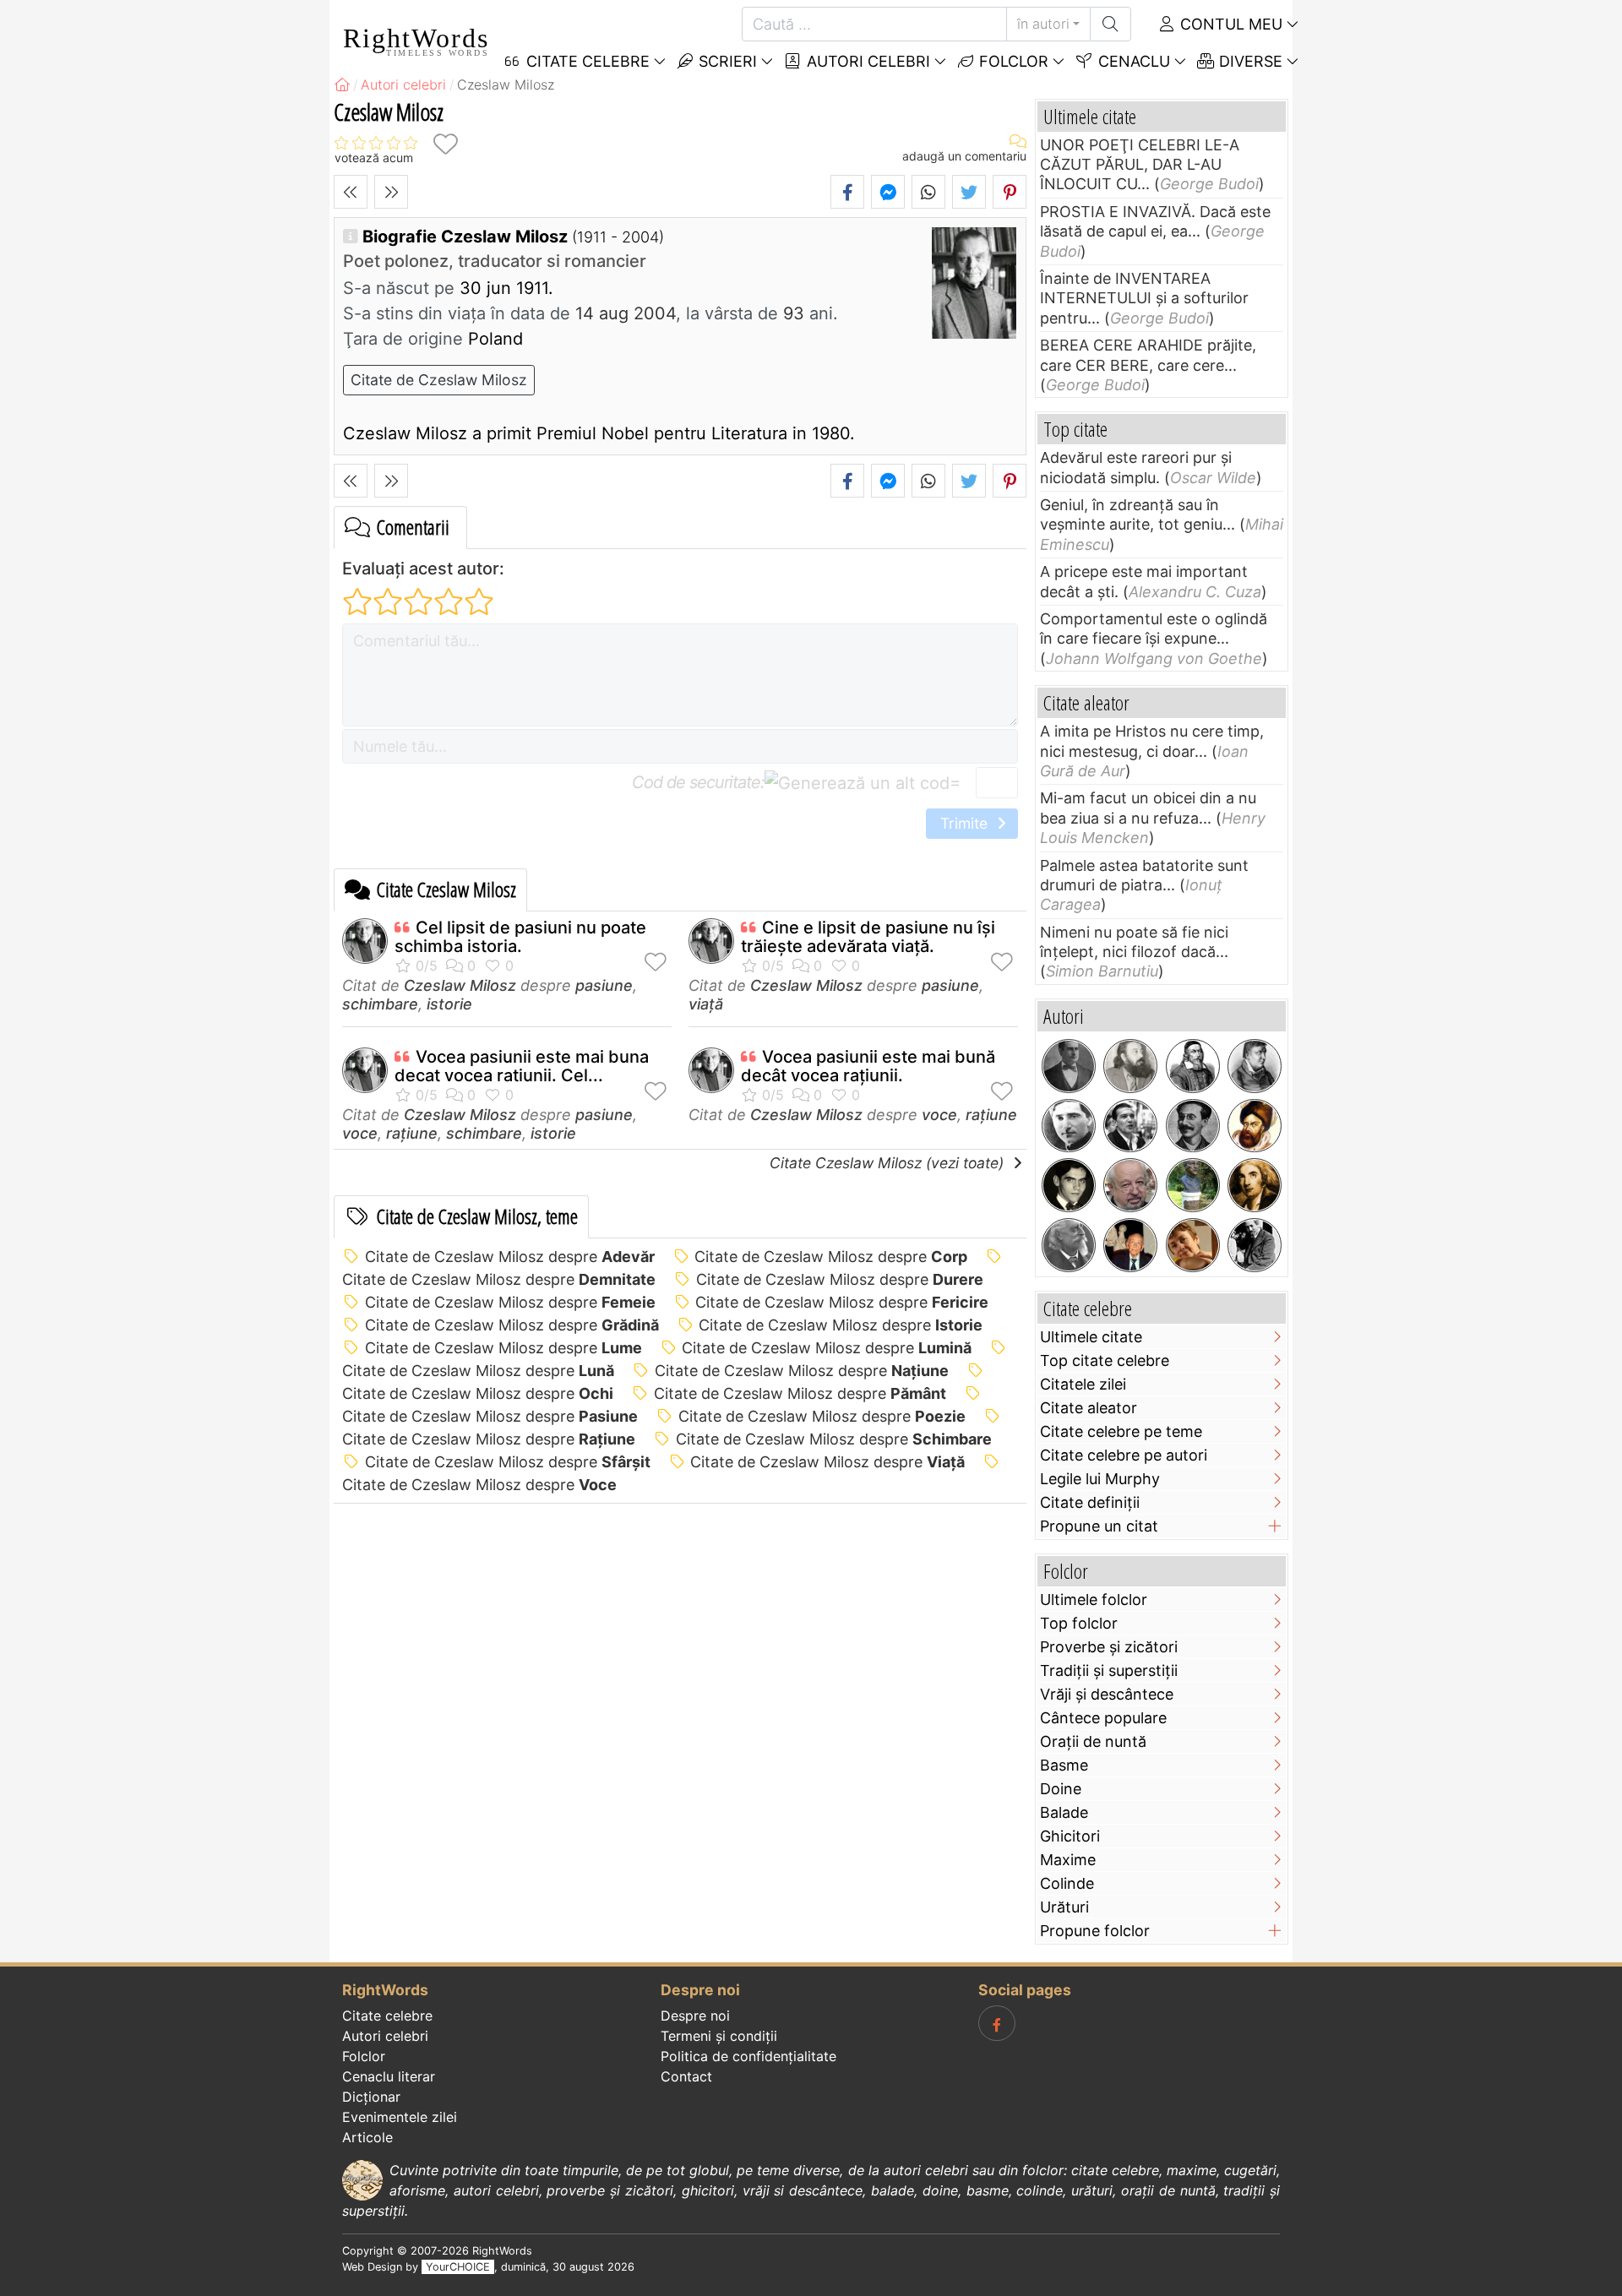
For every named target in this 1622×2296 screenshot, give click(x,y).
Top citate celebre (1105, 1360)
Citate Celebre (586, 61)
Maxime (1068, 1860)
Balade (1064, 1812)
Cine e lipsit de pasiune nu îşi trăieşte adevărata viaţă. (868, 937)
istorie (449, 1004)
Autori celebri (866, 61)
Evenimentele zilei (400, 2117)
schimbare (380, 1004)
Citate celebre (387, 2016)
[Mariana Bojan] (1193, 1245)
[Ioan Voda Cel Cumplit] (1255, 1126)
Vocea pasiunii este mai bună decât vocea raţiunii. (868, 1066)
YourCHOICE (458, 2267)
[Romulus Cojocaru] (1130, 1066)
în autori (1043, 24)
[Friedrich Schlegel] (1255, 1066)
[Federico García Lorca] (1069, 1185)
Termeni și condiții (719, 2036)
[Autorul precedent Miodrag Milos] (351, 192)
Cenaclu (1132, 61)
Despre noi (695, 2016)
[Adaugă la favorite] (445, 144)
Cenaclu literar (389, 2076)
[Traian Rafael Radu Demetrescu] (1193, 1126)
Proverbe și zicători (1109, 1647)
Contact (686, 2076)
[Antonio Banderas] (1130, 1126)
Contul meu (1229, 24)
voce (360, 1133)
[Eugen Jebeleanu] (1193, 1185)
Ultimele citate (1091, 1337)
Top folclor (1079, 1623)
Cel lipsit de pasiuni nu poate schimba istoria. (520, 937)
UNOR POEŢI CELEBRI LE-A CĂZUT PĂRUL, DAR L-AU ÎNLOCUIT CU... (1140, 165)
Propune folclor (1095, 1931)
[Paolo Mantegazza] (1069, 1245)
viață (706, 1004)
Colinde (1067, 1883)
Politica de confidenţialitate (748, 2056)
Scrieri (726, 61)
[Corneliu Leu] (1130, 1185)
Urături (1064, 1907)
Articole (367, 2137)
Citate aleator (1089, 1408)
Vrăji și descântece (1107, 1694)
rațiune (412, 1133)
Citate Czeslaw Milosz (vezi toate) (889, 1163)
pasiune (604, 985)
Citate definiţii (1090, 1502)
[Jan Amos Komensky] (1193, 1066)
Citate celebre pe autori (1124, 1455)
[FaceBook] (997, 2023)
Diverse (1249, 61)
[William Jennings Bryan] (1069, 1066)
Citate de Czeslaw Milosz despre (510, 1257)
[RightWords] (342, 84)
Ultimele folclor (1094, 1600)
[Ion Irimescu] (1130, 1245)
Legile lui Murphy (1100, 1479)
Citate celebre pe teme (1121, 1431)
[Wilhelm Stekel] (1255, 1245)
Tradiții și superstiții (1109, 1670)
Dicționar (371, 2097)
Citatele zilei (1083, 1384)
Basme (1064, 1765)
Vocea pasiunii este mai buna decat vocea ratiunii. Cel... (522, 1066)
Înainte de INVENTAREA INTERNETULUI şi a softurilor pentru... (1144, 298)
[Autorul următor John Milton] (391, 192)
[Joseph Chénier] (1255, 1185)
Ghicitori (1070, 1836)
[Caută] (1110, 24)
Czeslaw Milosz (460, 985)
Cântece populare (1103, 1718)
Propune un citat (1099, 1526)
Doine (1061, 1789)
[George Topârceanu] (1069, 1126)
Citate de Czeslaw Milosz (439, 380)
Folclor (1012, 61)
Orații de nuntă (1093, 1741)
